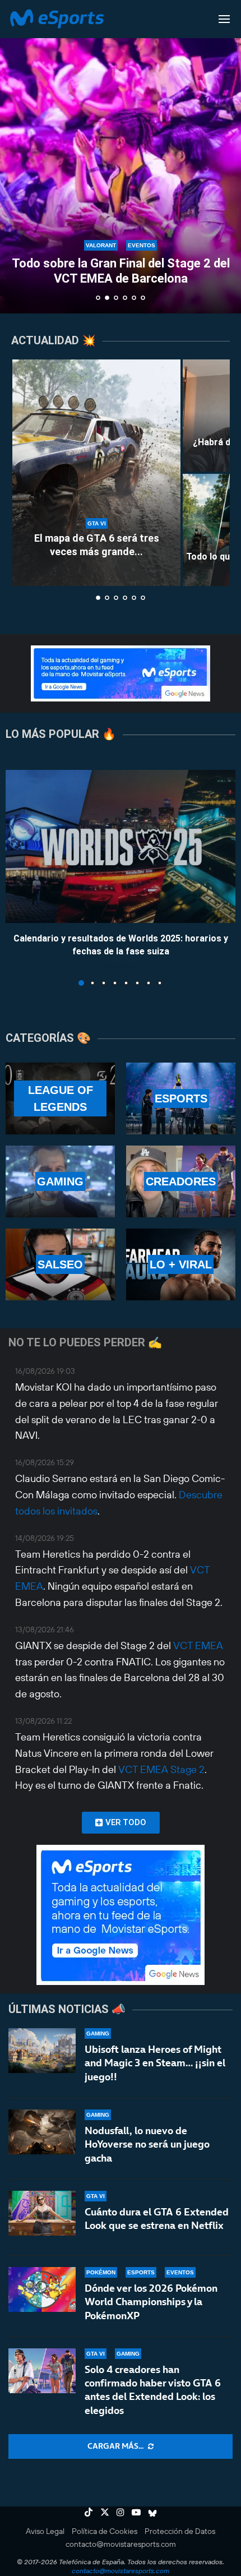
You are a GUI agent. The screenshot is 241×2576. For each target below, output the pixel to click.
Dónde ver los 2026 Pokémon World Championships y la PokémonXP (151, 2302)
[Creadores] (181, 1181)
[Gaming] (60, 1181)
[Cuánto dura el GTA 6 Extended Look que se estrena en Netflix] (42, 2213)
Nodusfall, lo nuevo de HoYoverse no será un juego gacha (147, 2144)
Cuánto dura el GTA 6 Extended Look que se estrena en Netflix (157, 2219)
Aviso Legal (45, 2531)
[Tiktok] (89, 2512)
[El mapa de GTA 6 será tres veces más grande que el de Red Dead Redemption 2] (96, 473)
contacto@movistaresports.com (121, 2544)
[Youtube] (136, 2512)
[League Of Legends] (60, 1098)
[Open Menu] (224, 19)
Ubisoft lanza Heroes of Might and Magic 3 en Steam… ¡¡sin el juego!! (155, 2063)
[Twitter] (105, 2512)
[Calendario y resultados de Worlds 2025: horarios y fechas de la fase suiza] (121, 846)
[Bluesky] (152, 2512)
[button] (15, 156)
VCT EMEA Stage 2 (161, 1769)
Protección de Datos (180, 2531)
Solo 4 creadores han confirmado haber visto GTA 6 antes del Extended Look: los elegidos (153, 2390)
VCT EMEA (198, 1645)
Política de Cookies (105, 2531)
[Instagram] (121, 2512)
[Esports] (181, 1098)
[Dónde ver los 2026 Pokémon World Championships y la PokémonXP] (42, 2289)
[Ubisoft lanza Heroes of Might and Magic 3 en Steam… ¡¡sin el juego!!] (42, 2051)
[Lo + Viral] (181, 1264)
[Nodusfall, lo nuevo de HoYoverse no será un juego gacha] (42, 2132)
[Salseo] (60, 1264)
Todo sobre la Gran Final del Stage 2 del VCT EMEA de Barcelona (121, 271)
